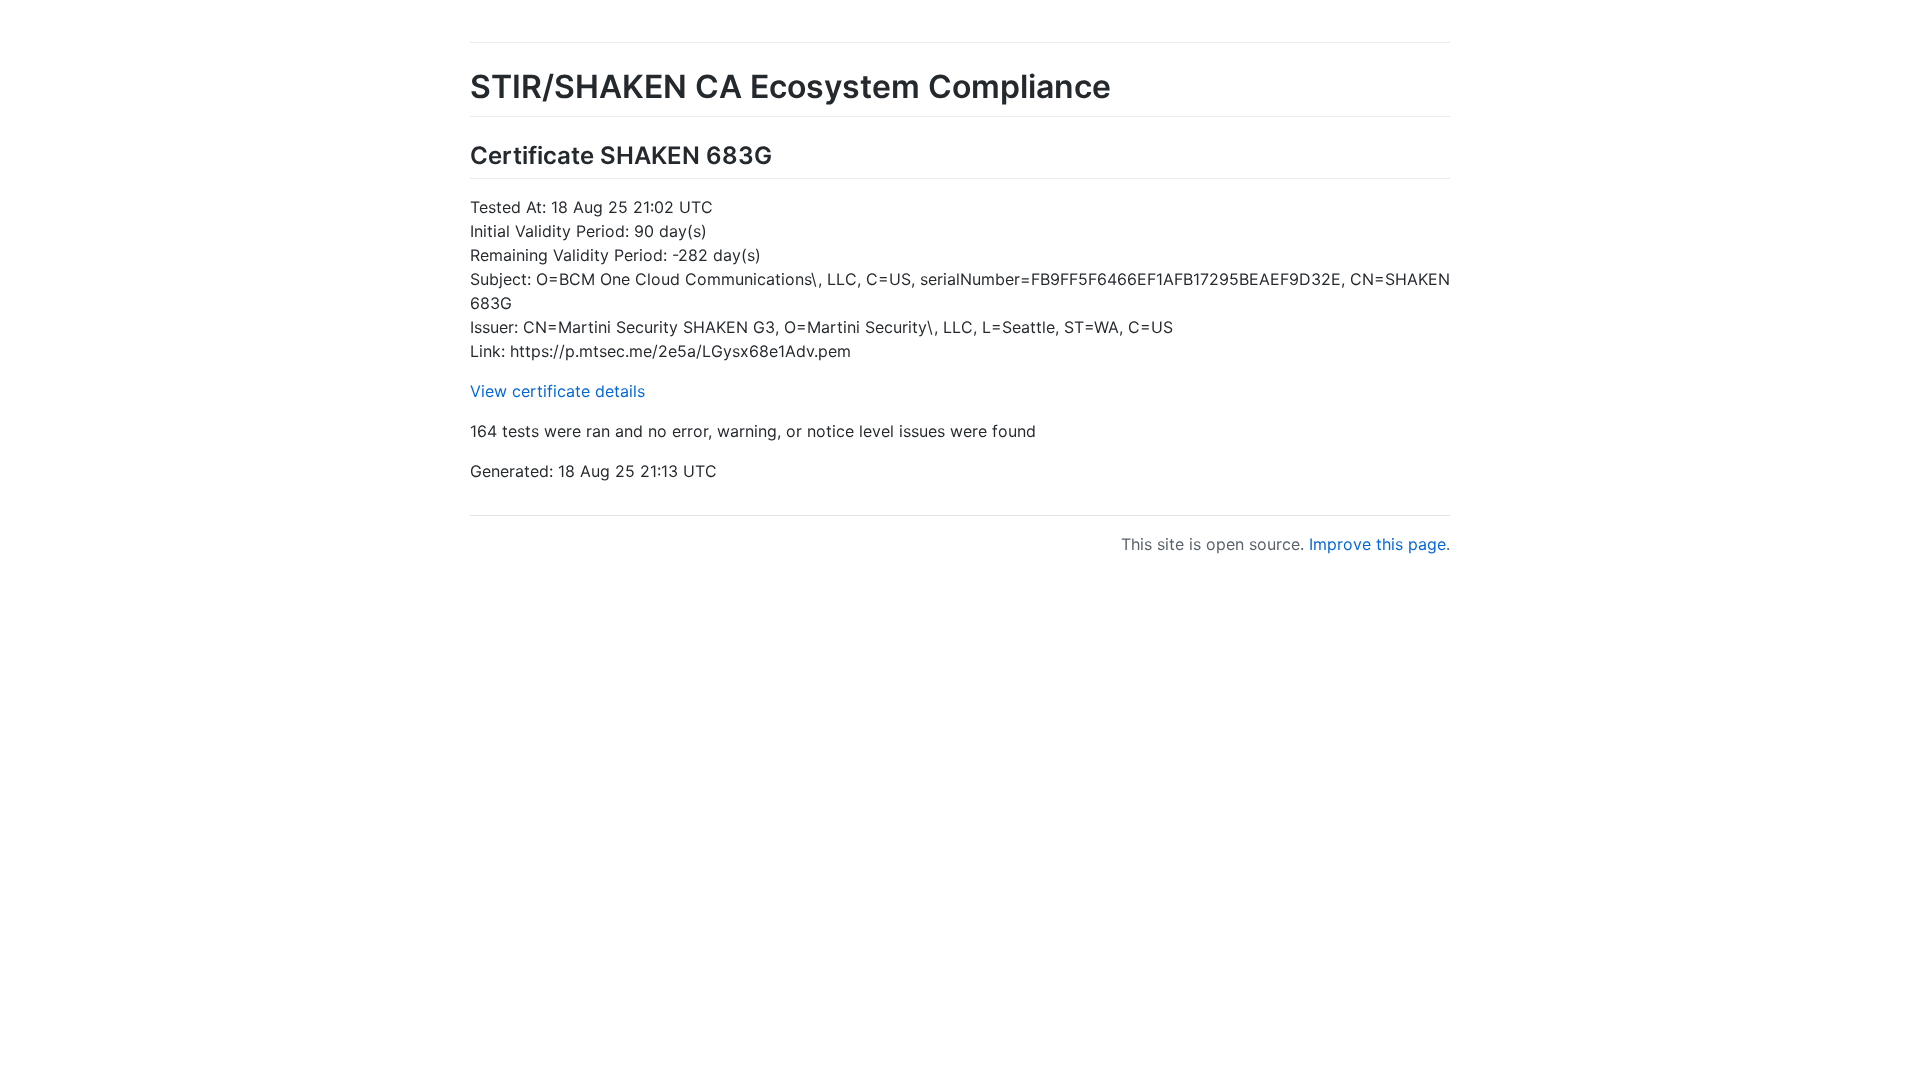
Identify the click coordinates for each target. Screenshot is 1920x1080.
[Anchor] (784, 153)
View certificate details (557, 391)
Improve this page (1377, 544)
